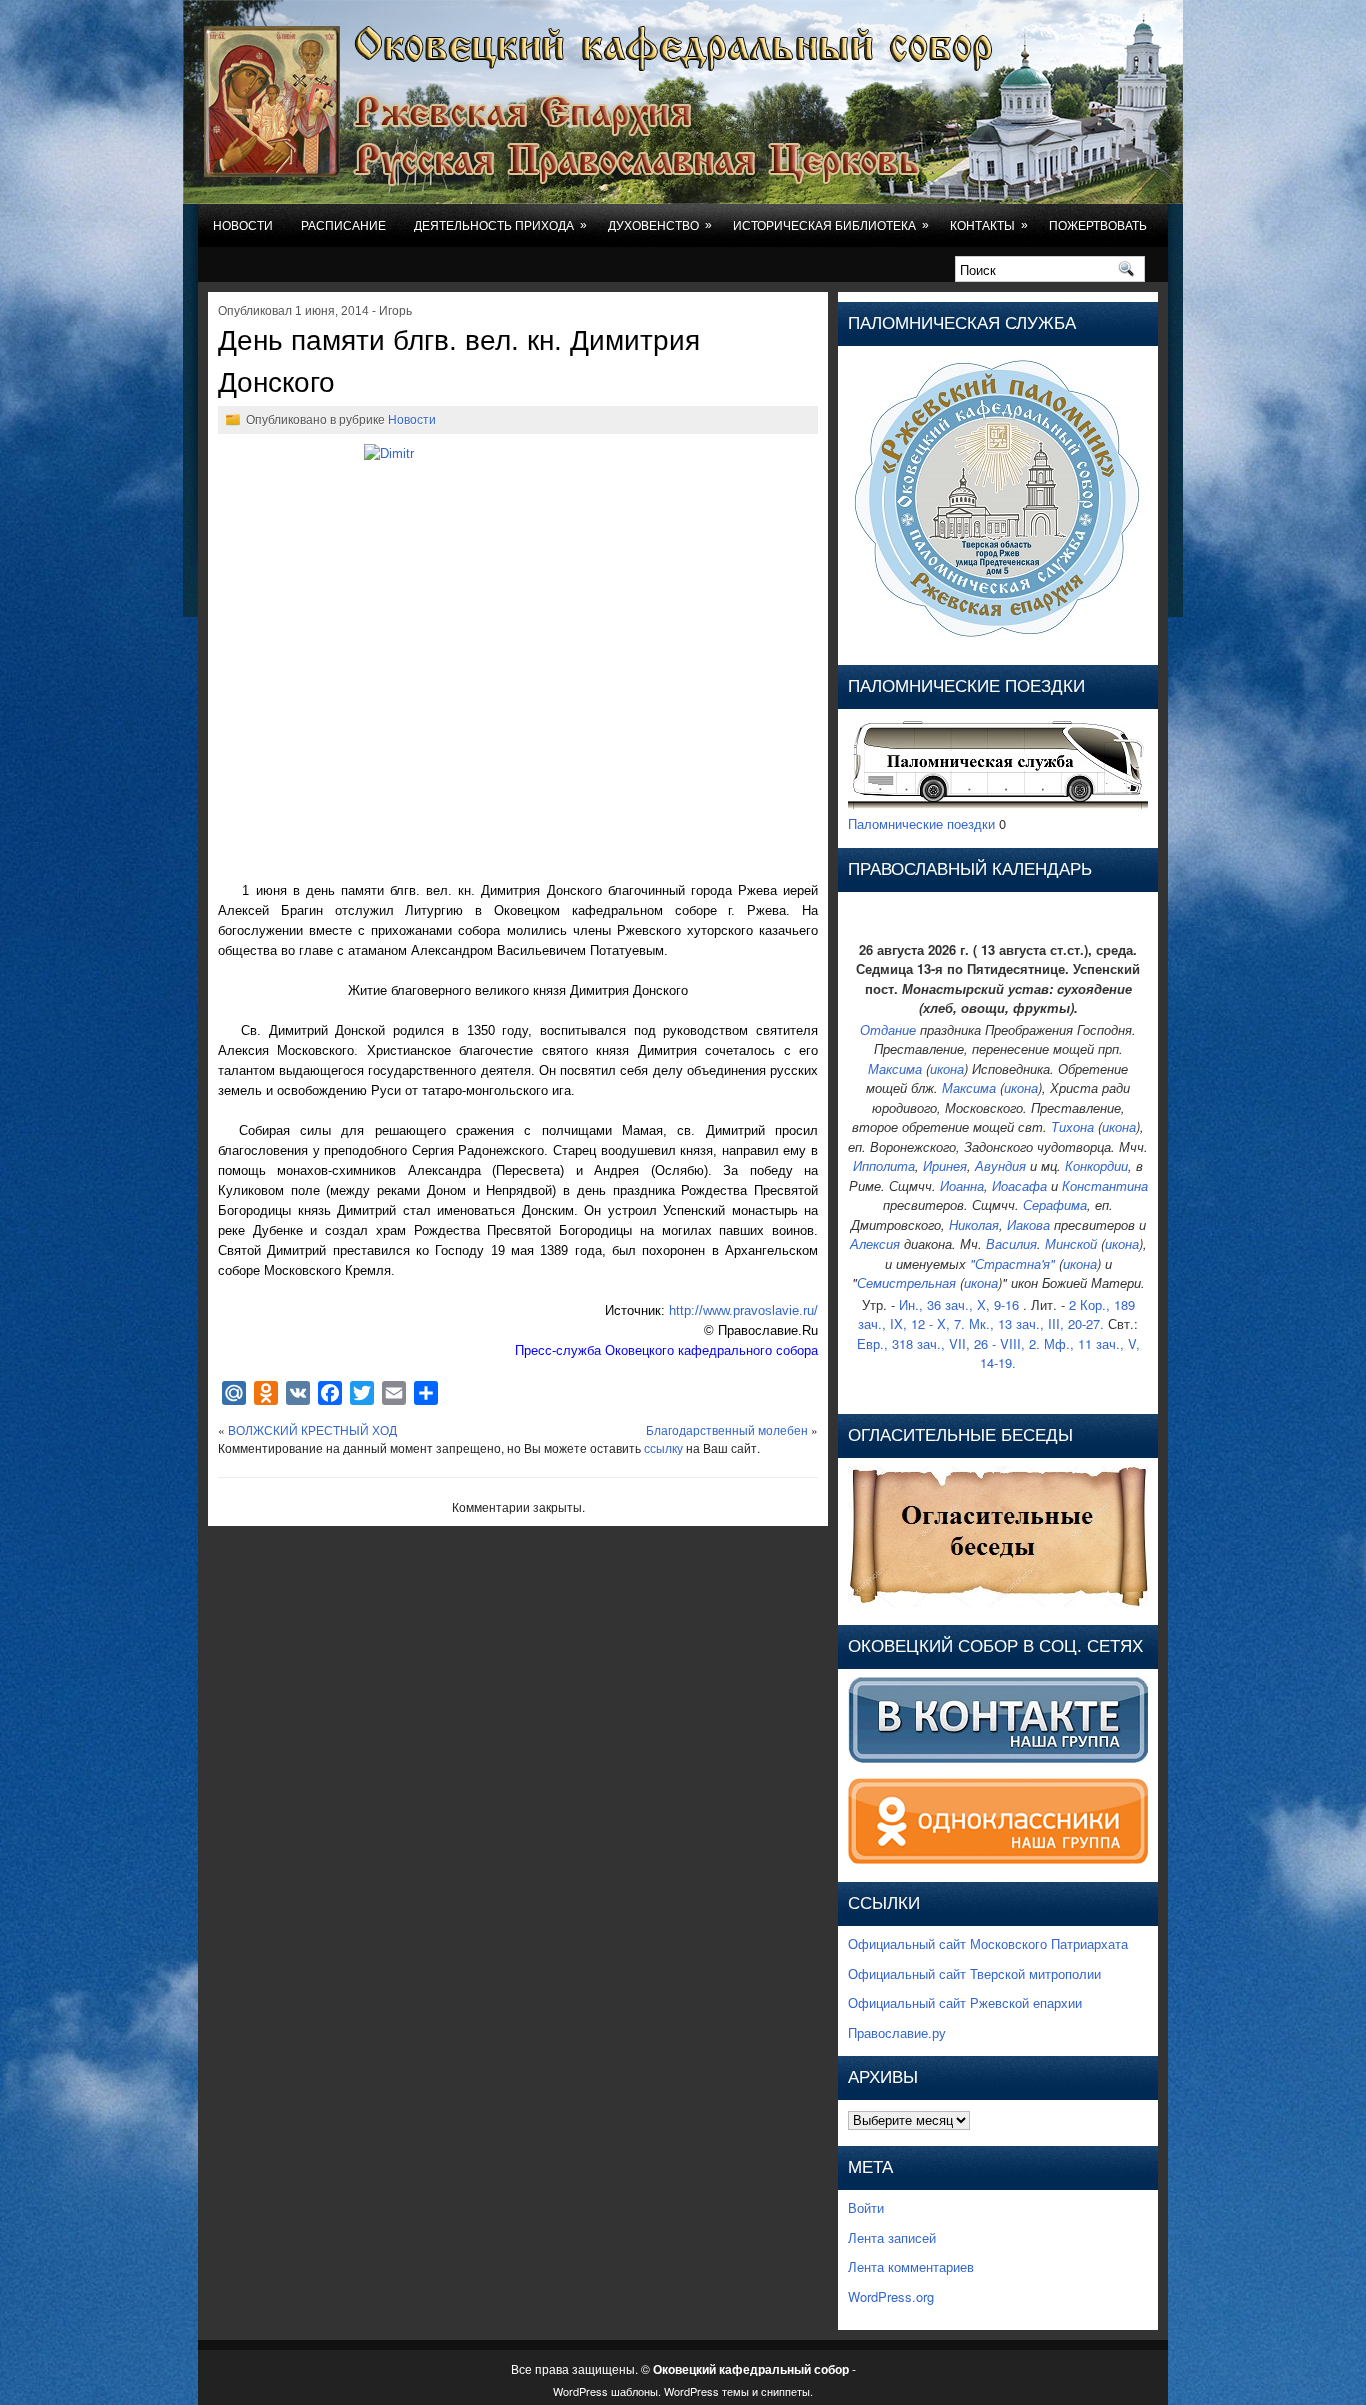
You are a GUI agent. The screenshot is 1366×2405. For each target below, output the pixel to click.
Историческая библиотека (831, 225)
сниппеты (785, 2391)
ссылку (663, 1447)
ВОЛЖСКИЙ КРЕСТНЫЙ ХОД (312, 1429)
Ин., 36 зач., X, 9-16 (959, 1304)
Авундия (1000, 1165)
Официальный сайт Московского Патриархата (988, 1943)
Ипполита (884, 1165)
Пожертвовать (1098, 226)
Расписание (343, 226)
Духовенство (660, 225)
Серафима (1055, 1204)
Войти (866, 2207)
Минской (1071, 1243)
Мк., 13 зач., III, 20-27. (1036, 1323)
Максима (895, 1068)
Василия (1011, 1243)
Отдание (888, 1029)
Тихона (1072, 1126)
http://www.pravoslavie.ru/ (743, 1310)
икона (947, 1068)
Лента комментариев (911, 2266)
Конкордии (1096, 1165)
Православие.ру (897, 2032)
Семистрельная (906, 1282)
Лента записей (892, 2237)
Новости (243, 226)
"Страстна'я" (1012, 1263)
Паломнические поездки (921, 823)
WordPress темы (706, 2391)
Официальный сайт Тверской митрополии (974, 1973)
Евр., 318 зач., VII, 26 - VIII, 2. (948, 1343)
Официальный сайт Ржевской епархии (965, 2002)
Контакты (989, 225)
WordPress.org (891, 2296)
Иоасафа (1019, 1185)
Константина (1105, 1185)
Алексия (875, 1243)
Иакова (1028, 1224)
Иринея (945, 1165)
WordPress (580, 2391)
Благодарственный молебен (727, 1429)
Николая (974, 1224)
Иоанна (962, 1185)
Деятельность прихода (500, 225)
